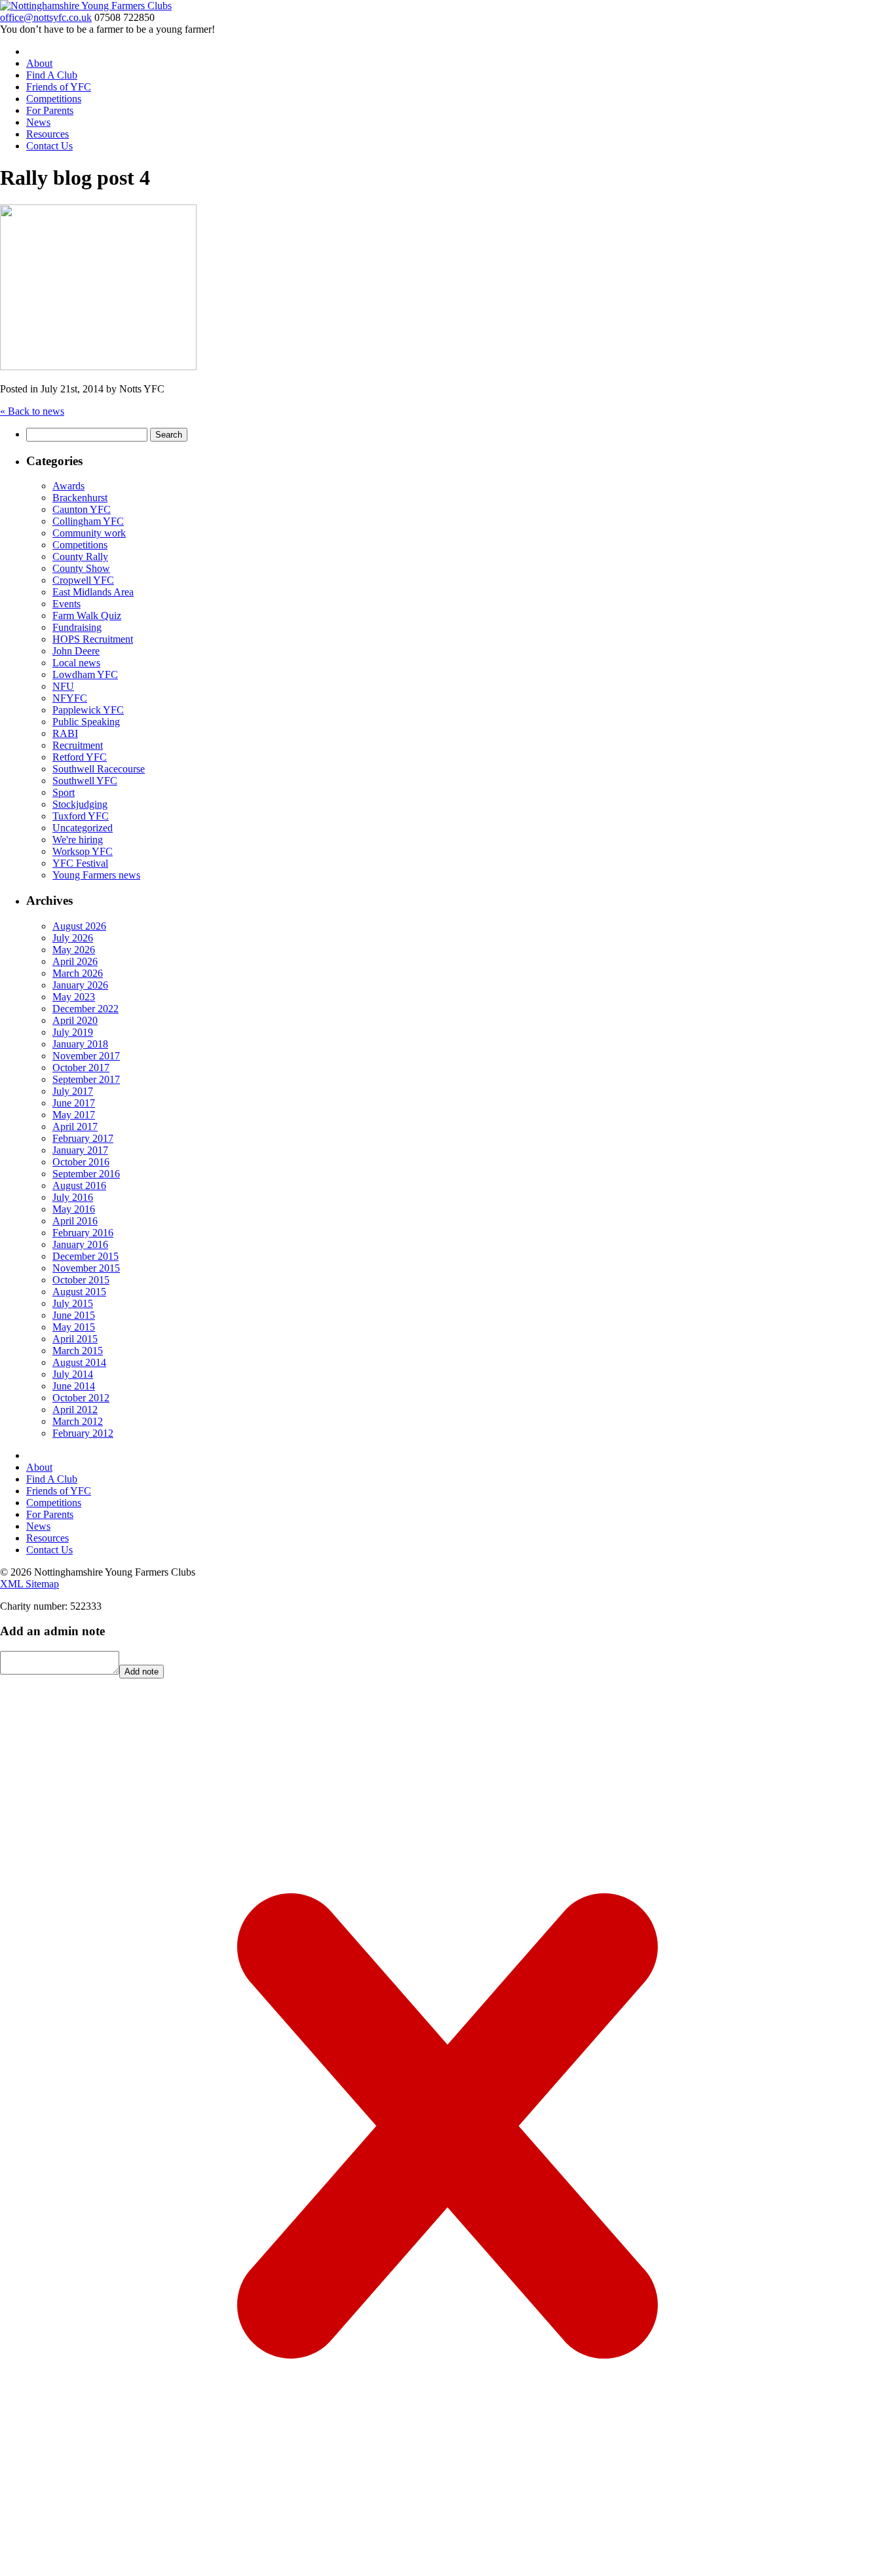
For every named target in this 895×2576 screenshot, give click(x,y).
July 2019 (73, 1032)
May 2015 (74, 1327)
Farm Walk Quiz (87, 616)
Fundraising (77, 627)
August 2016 (79, 1185)
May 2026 (74, 950)
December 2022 (86, 1009)
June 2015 (74, 1315)
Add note (142, 1672)
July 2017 (73, 1091)
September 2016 (86, 1174)
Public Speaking (86, 722)
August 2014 (79, 1362)
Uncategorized (83, 828)
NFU (63, 686)
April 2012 (75, 1410)
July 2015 (73, 1303)
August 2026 (79, 926)
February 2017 (83, 1138)
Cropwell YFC (83, 580)
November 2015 (86, 1268)
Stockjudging (80, 804)
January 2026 (80, 985)
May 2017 (74, 1115)
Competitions (54, 99)
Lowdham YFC (85, 674)
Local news (76, 663)
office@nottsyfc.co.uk (46, 17)
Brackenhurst (80, 498)
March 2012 (78, 1421)
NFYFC (70, 698)
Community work (89, 533)
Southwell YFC (85, 781)
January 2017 (80, 1150)
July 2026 (73, 938)
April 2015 (75, 1339)
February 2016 (83, 1233)
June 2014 (74, 1386)
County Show (81, 568)
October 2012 (81, 1398)
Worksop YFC (83, 851)
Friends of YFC (59, 87)
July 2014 (73, 1374)
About (39, 63)
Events (67, 604)
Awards (68, 486)
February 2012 (83, 1433)
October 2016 (81, 1162)
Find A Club (52, 75)
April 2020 (75, 1020)
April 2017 (75, 1127)
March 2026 (78, 973)
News (38, 122)
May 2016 (74, 1209)
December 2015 (86, 1256)
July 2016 (73, 1197)
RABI (65, 733)
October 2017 (81, 1068)
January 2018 (80, 1044)
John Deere (76, 651)
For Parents (50, 110)
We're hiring (78, 840)
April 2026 (75, 961)
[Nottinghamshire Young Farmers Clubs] (86, 6)
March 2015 (78, 1351)
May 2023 (74, 997)
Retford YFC (80, 757)
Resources (48, 134)
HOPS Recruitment (93, 639)
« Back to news (32, 411)
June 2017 (74, 1103)
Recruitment (78, 745)
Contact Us (49, 146)
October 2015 (81, 1280)
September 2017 (86, 1079)
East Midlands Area (93, 592)
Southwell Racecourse (99, 769)
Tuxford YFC (81, 816)
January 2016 (80, 1244)
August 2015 (79, 1292)
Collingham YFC (88, 521)
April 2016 (75, 1221)
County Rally (80, 557)
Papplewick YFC (88, 710)
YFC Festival (80, 863)
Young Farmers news (96, 875)
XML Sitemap (29, 1584)
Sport (64, 792)
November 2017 (86, 1056)
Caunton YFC (82, 509)
